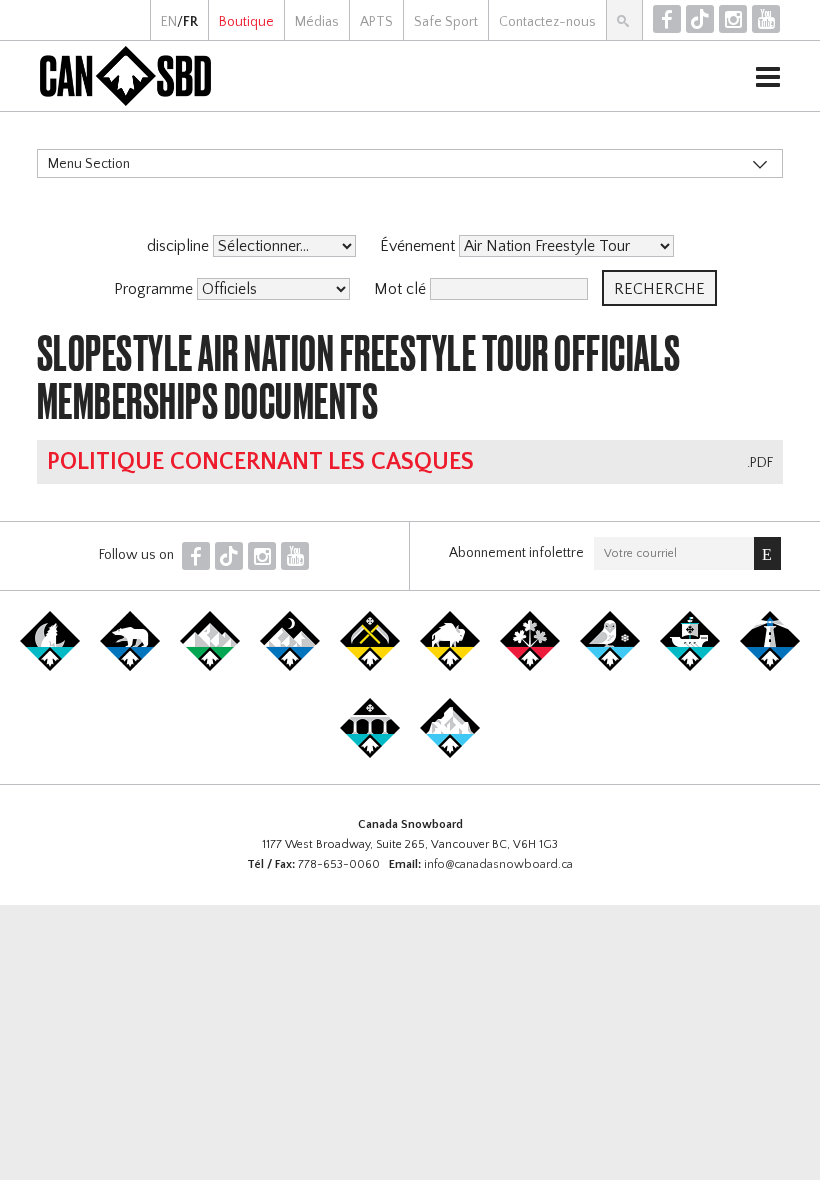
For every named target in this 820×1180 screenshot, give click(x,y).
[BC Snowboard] (210, 667)
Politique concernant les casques (260, 462)
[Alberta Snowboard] (290, 667)
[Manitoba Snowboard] (450, 667)
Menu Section (89, 164)
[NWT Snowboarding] (130, 667)
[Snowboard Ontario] (530, 667)
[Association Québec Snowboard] (610, 667)
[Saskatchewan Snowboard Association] (370, 667)
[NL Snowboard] (450, 754)
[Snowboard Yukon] (50, 667)
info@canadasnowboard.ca (498, 864)
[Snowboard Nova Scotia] (770, 667)
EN (169, 22)
